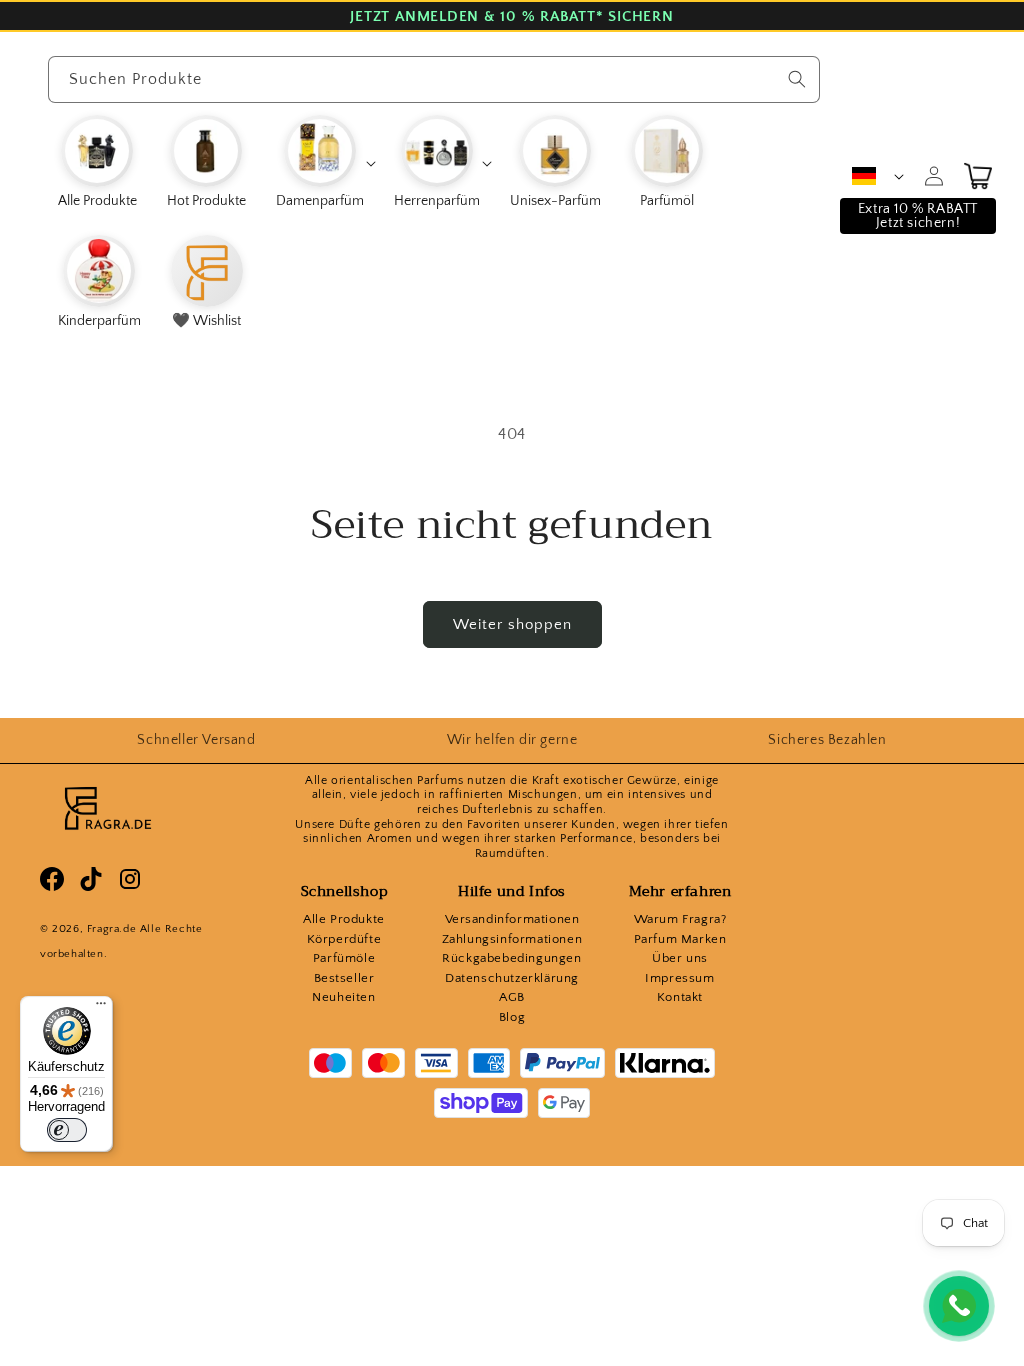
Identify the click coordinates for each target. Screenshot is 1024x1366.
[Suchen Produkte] (797, 79)
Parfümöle (344, 958)
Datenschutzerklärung (512, 978)
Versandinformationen (512, 919)
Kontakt (680, 997)
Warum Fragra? (680, 919)
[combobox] (434, 79)
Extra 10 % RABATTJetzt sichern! (918, 216)
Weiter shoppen (512, 624)
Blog (512, 1017)
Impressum (679, 978)
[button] (325, 163)
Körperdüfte (344, 939)
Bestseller (344, 978)
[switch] (67, 1130)
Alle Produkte (344, 919)
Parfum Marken (680, 939)
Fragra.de (111, 929)
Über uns (680, 958)
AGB (512, 997)
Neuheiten (343, 997)
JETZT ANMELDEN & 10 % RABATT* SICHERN (511, 16)
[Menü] (101, 1008)
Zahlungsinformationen (512, 939)
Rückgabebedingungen (511, 958)
